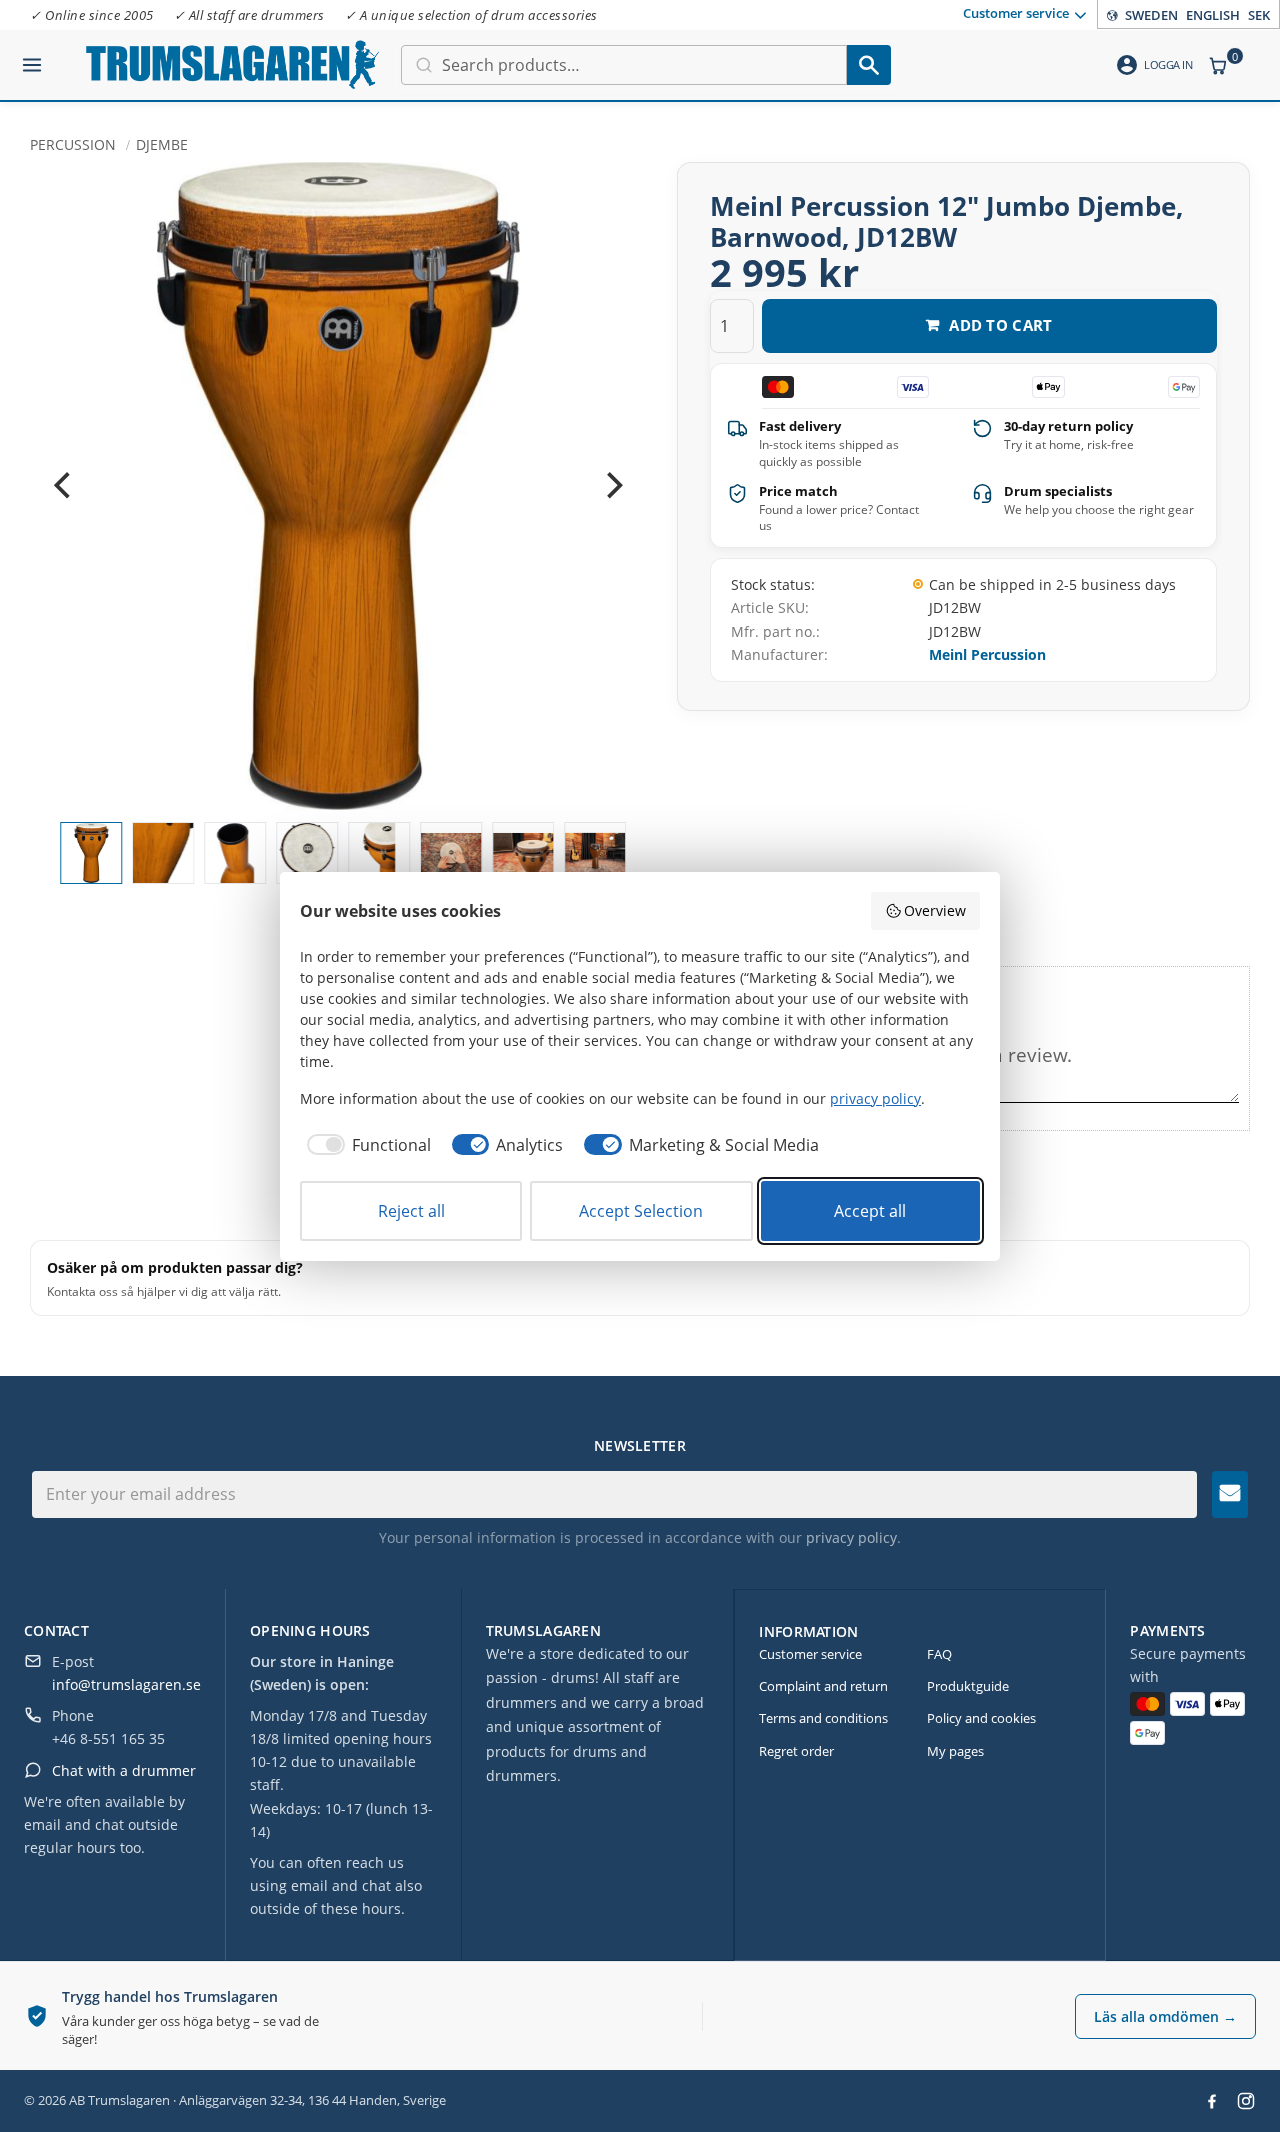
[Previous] (64, 486)
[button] (32, 57)
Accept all (870, 1211)
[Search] (869, 65)
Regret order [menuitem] (796, 1751)
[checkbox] (365, 1145)
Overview (935, 910)
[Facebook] (1212, 2101)
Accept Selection (641, 1211)
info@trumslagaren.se (126, 1684)
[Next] (613, 486)
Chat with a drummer (124, 1770)
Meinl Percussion (987, 654)
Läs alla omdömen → (1165, 2016)
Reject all (411, 1211)
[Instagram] (1246, 2101)
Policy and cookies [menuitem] (981, 1718)
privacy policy (851, 1537)
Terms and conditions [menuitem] (823, 1718)
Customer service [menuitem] (1016, 13)
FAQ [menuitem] (939, 1654)
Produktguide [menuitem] (968, 1686)
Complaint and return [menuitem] (823, 1686)
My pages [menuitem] (955, 1751)
